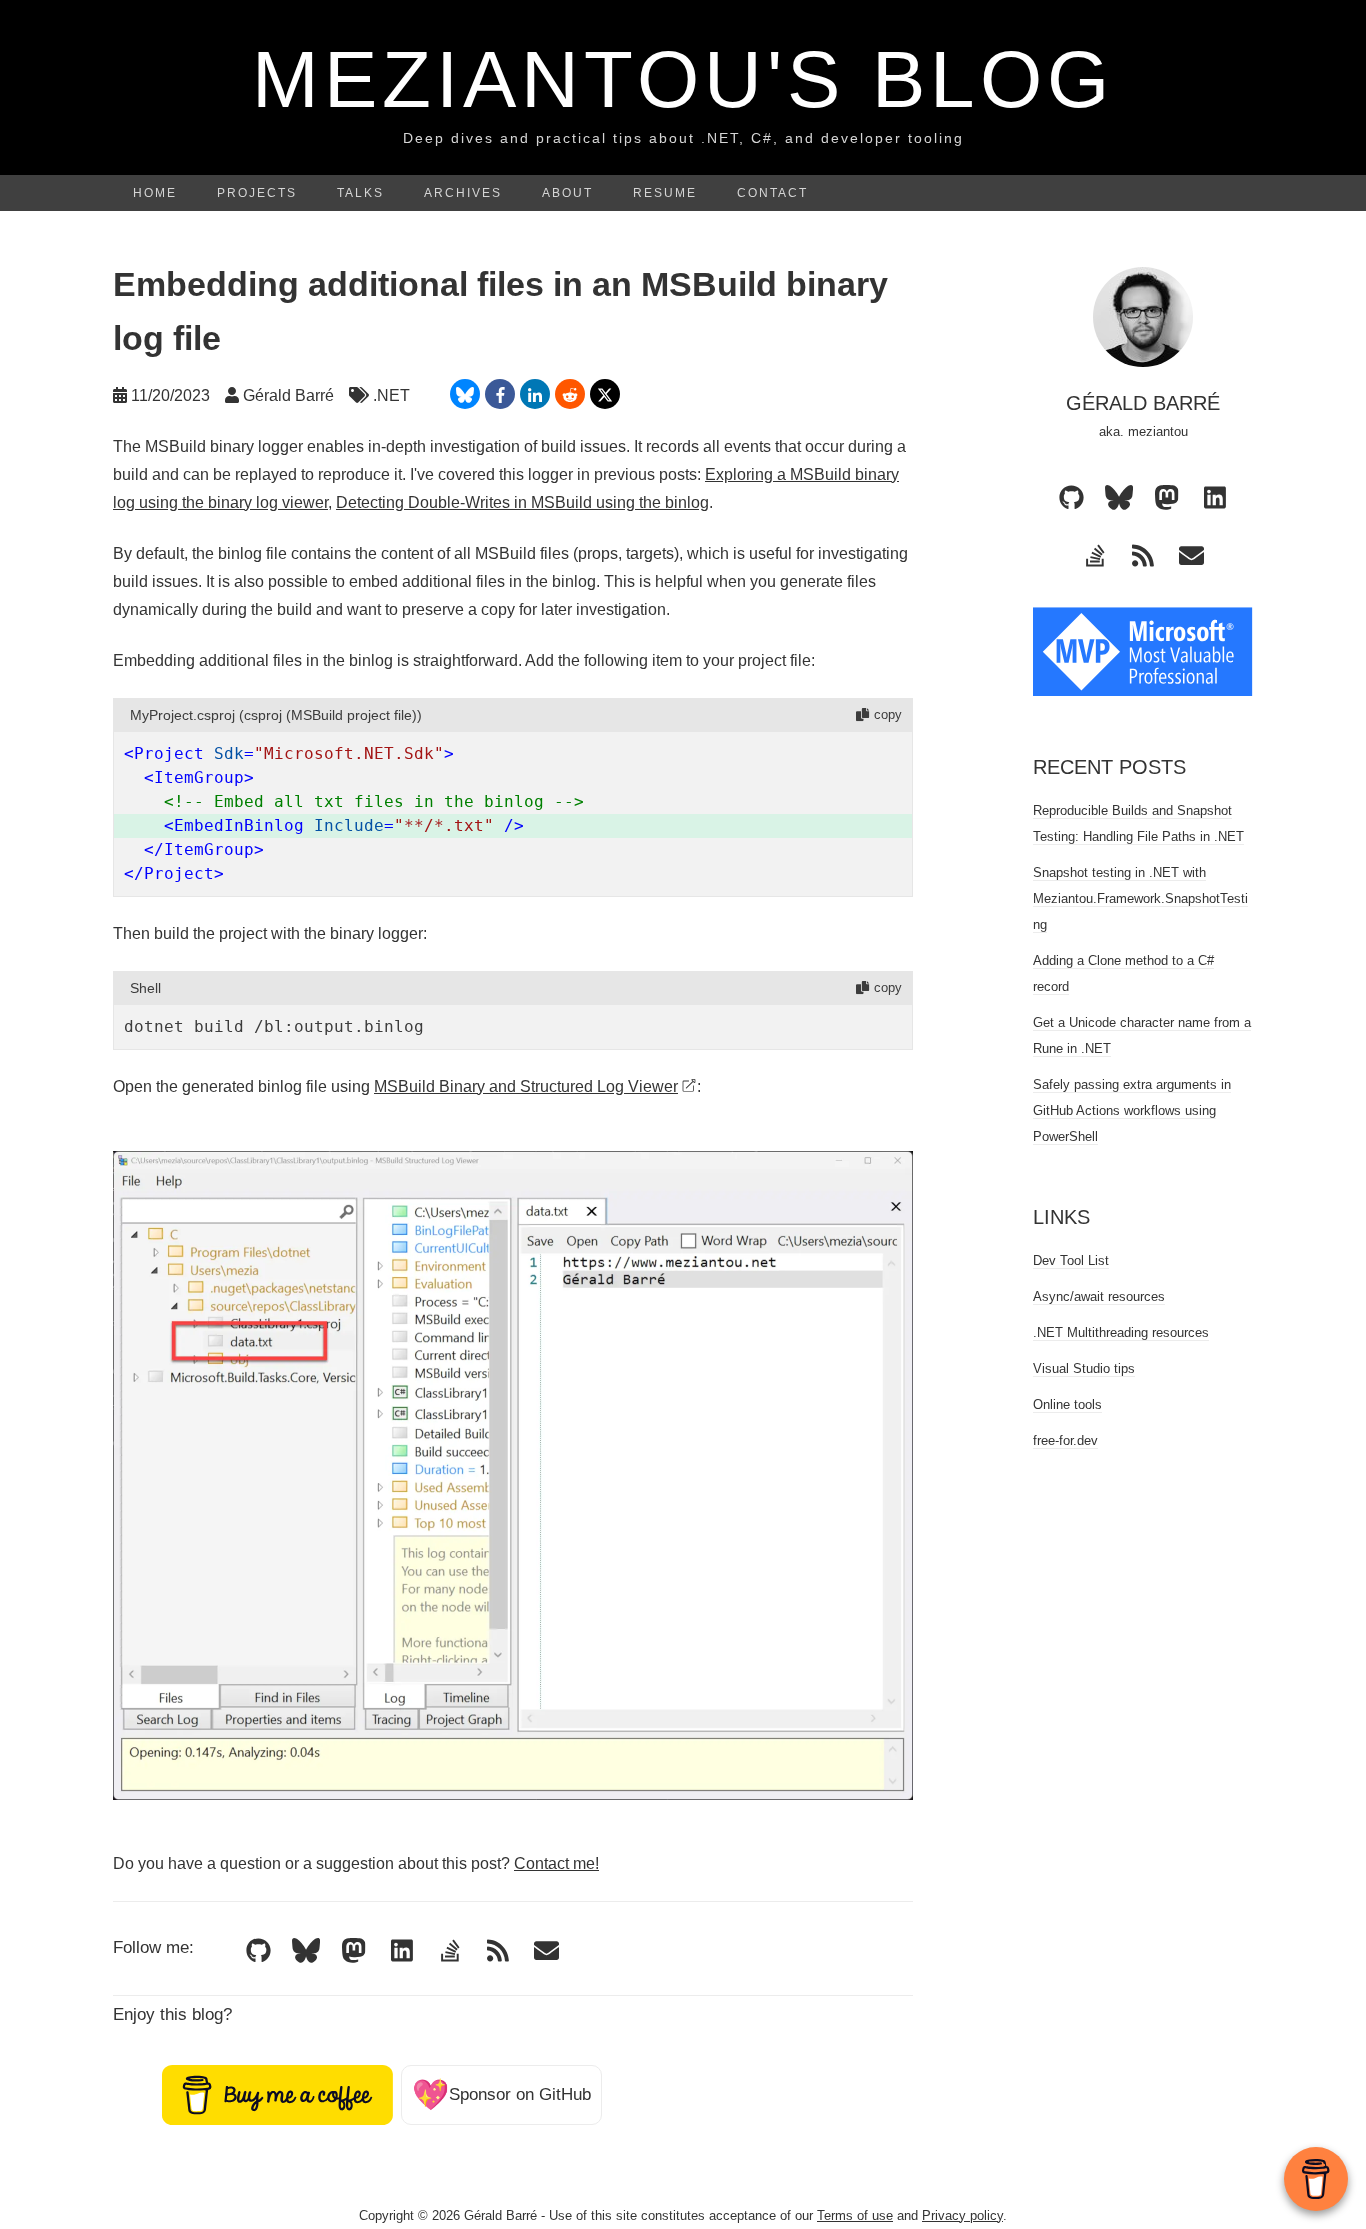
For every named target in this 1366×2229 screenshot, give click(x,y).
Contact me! (556, 1863)
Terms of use (855, 2215)
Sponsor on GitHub (501, 2094)
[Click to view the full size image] (513, 1475)
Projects (257, 193)
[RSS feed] (498, 1950)
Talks (360, 193)
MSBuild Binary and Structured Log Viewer (526, 1086)
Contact (772, 193)
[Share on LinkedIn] (535, 394)
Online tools (1067, 1404)
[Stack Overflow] (450, 1950)
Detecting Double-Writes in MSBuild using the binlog (522, 502)
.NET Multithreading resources (1121, 1332)
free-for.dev (1065, 1440)
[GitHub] (258, 1950)
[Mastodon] (354, 1950)
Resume (665, 193)
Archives (463, 193)
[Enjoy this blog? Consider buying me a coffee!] (277, 2093)
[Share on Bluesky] (465, 394)
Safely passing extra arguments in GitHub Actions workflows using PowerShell (1132, 1110)
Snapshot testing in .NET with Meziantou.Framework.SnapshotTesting (1140, 898)
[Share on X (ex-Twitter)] (605, 394)
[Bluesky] (306, 1950)
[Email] (546, 1950)
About (567, 193)
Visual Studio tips (1084, 1368)
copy (888, 714)
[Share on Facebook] (500, 394)
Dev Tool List (1071, 1260)
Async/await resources (1099, 1296)
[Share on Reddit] (570, 394)
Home (155, 193)
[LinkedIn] (402, 1950)
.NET (391, 395)
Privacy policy (962, 2215)
